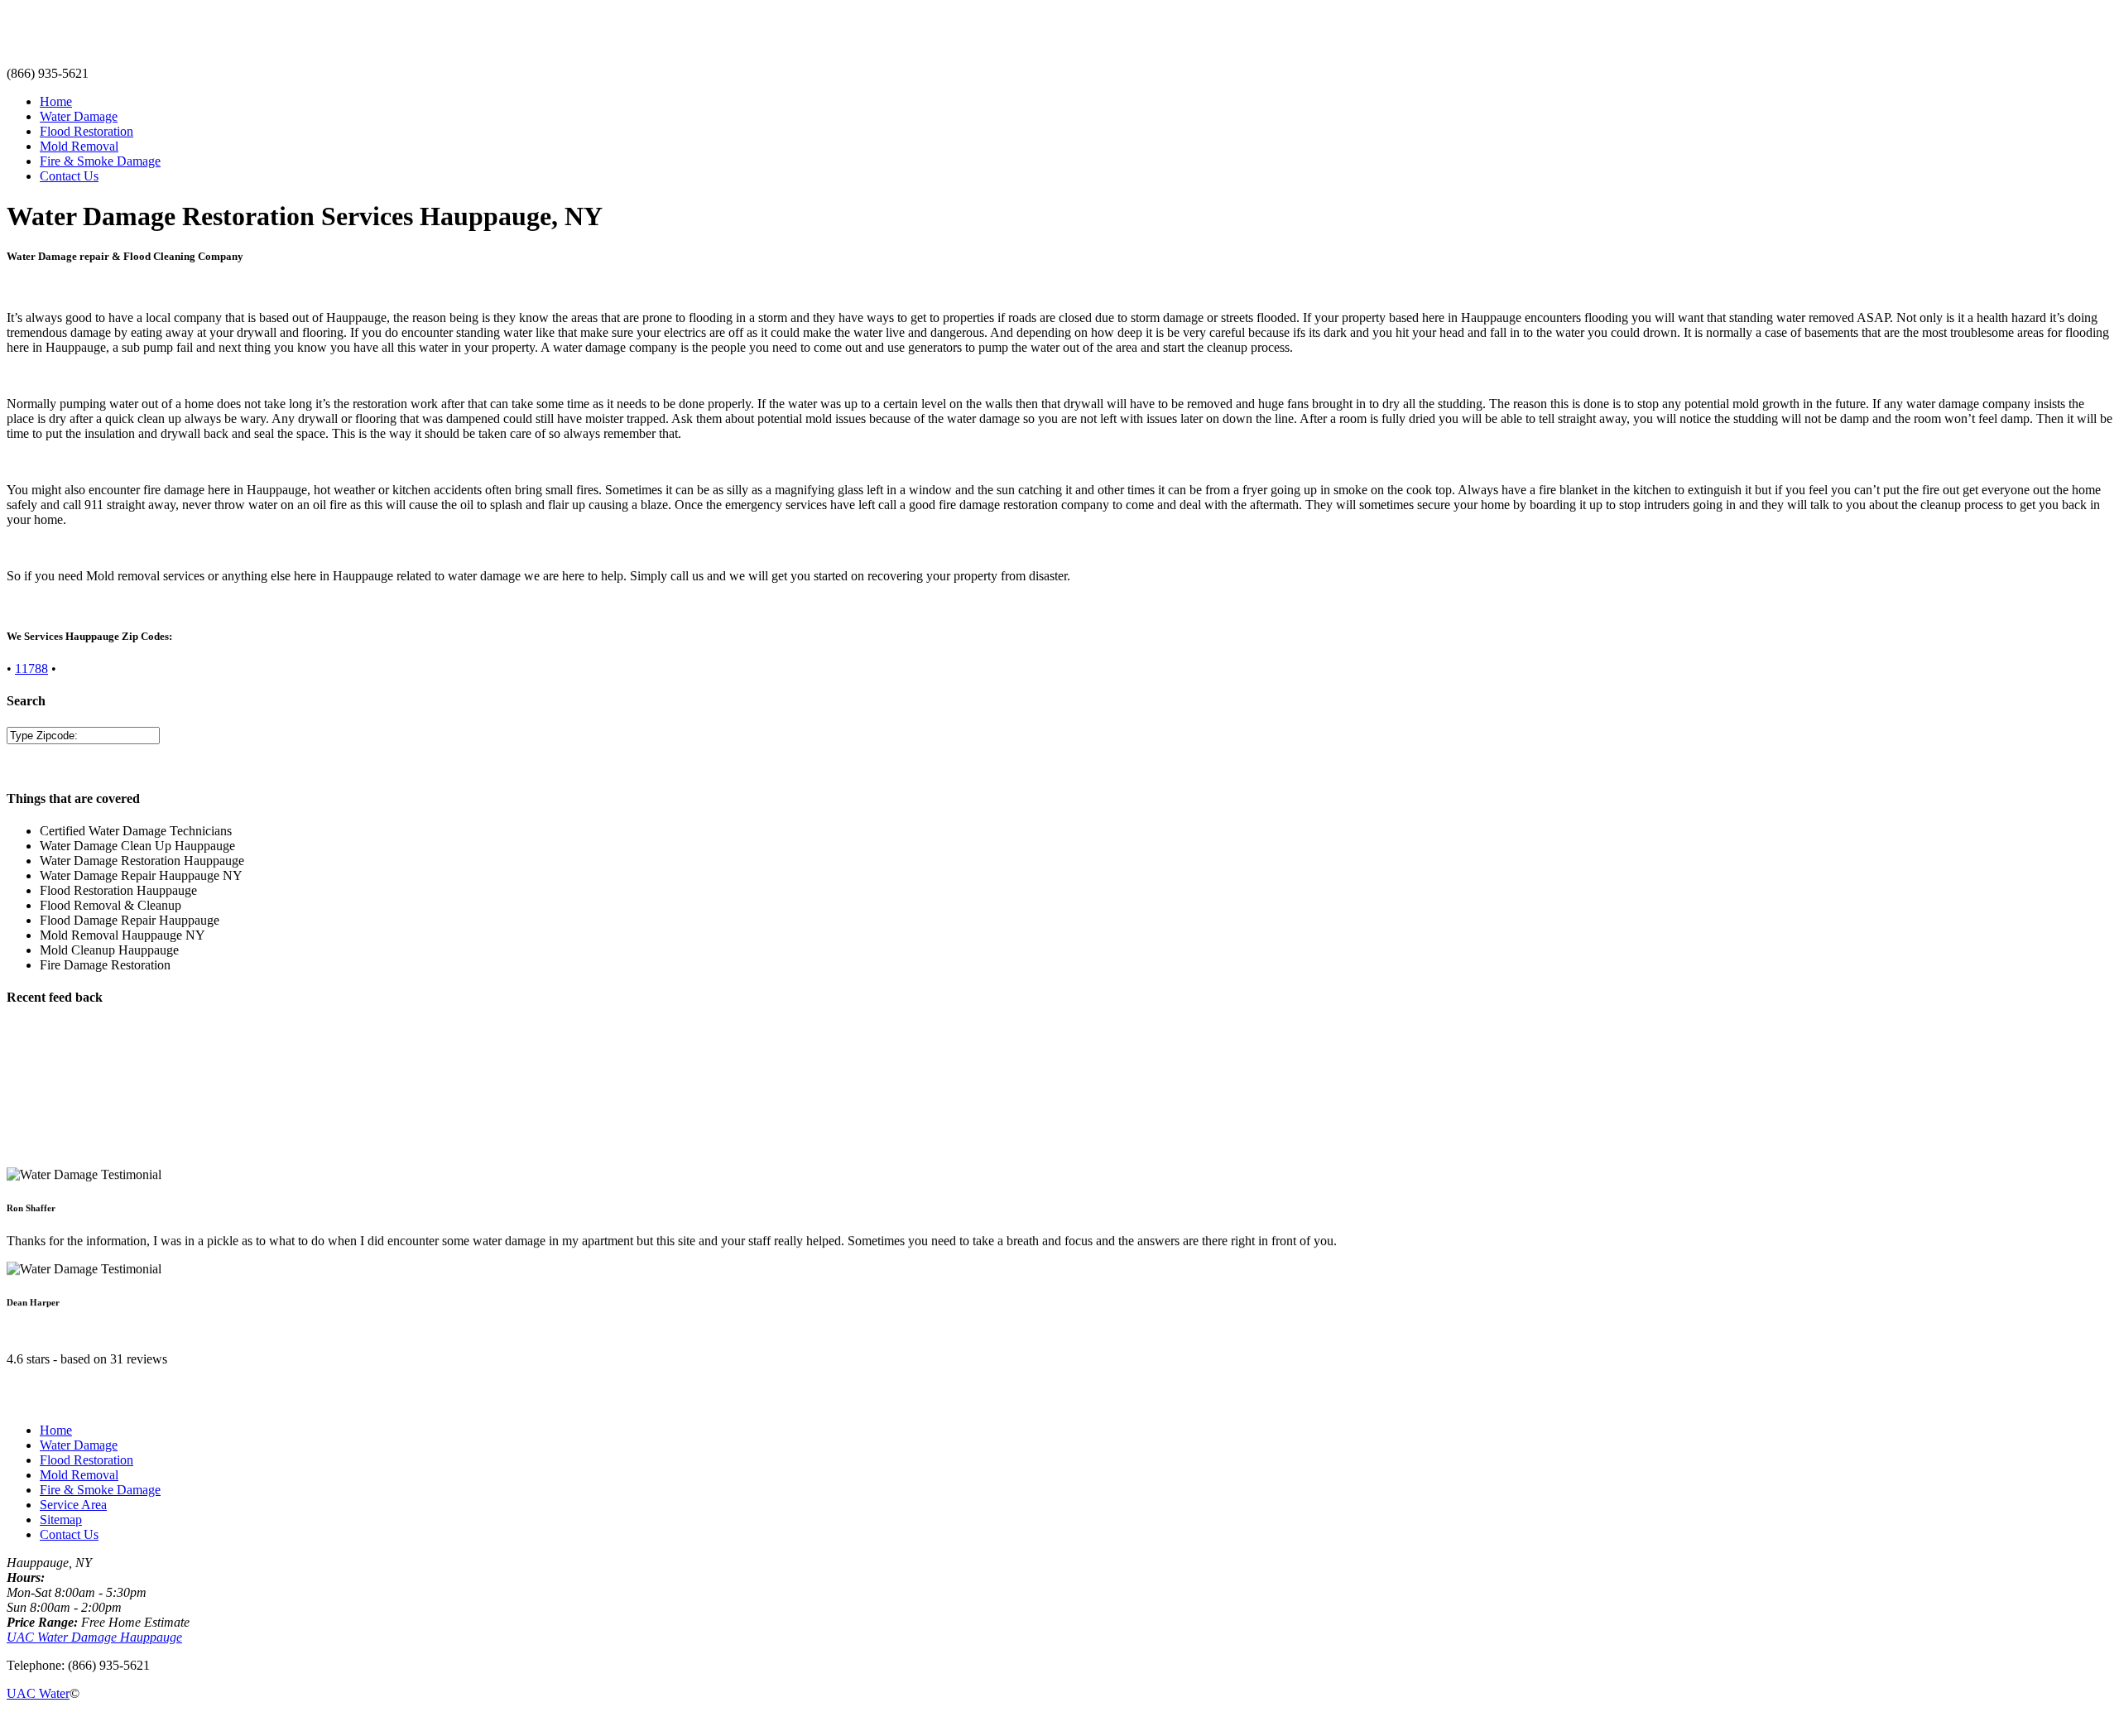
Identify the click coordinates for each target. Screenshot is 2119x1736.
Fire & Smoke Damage (100, 161)
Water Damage (79, 116)
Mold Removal (79, 146)
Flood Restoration (86, 131)
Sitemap (61, 1520)
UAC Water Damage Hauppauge (94, 1637)
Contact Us (69, 176)
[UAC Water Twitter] (38, 1722)
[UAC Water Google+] (51, 1722)
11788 (31, 668)
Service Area (73, 1505)
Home (56, 101)
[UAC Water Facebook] (12, 1722)
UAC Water (38, 1693)
